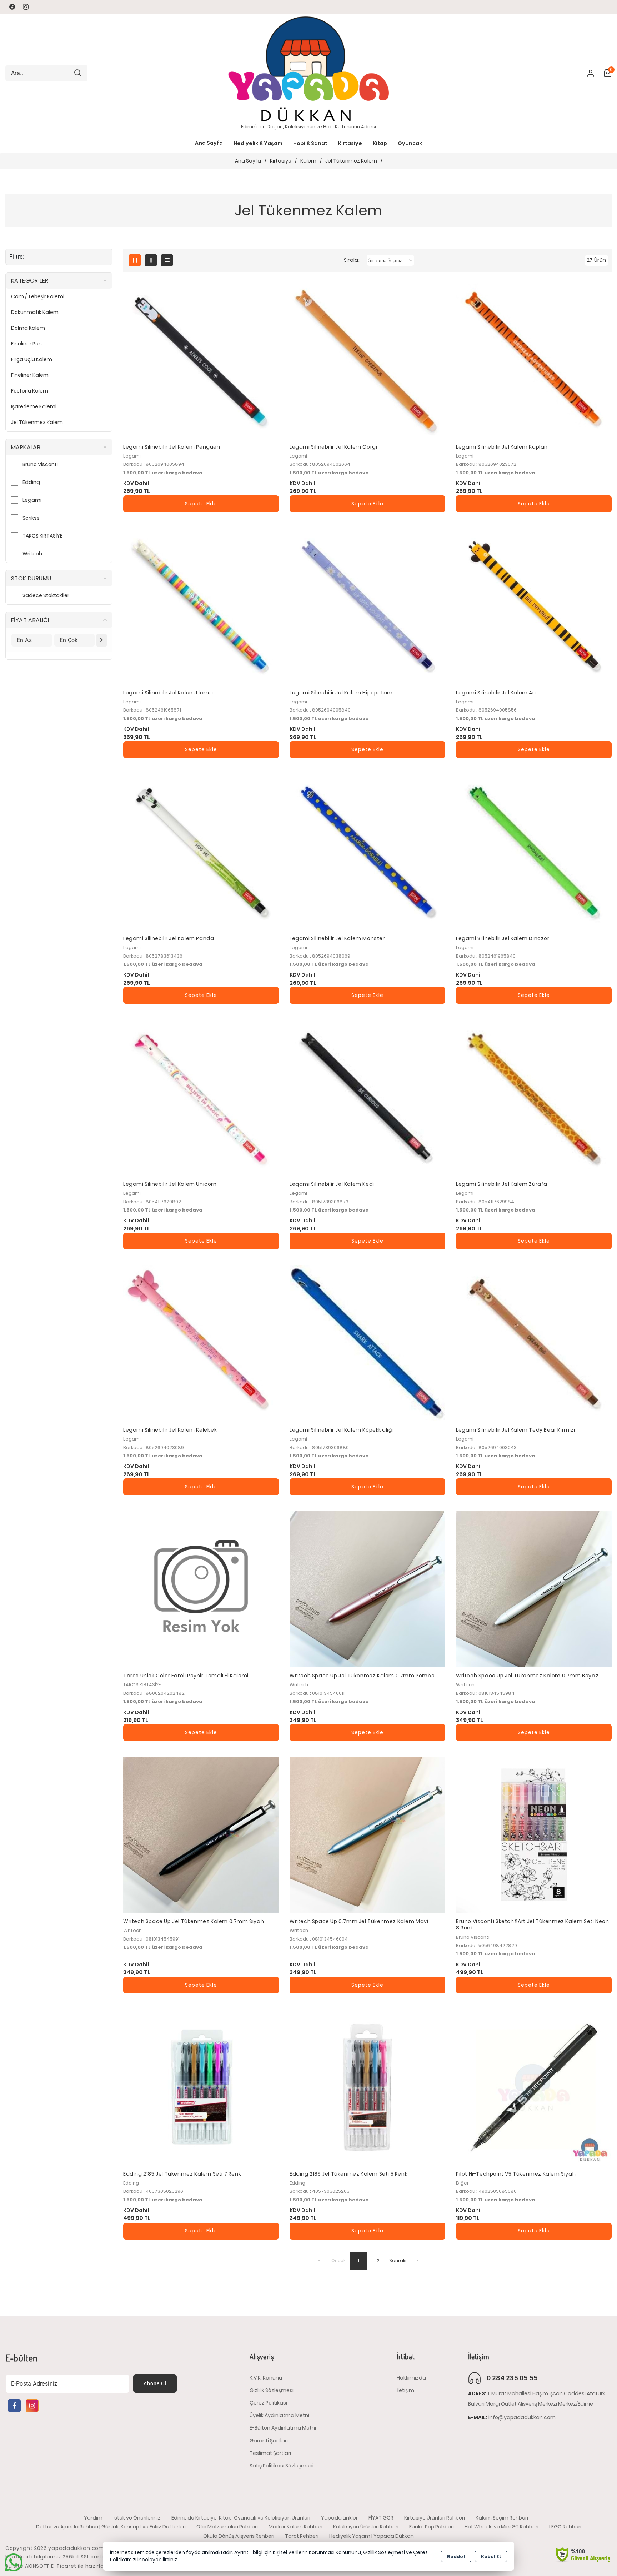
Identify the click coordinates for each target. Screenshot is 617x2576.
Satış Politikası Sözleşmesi (282, 2466)
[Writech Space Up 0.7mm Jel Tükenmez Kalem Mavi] (367, 1835)
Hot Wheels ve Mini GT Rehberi (501, 2527)
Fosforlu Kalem (30, 391)
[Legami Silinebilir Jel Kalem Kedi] (367, 1098)
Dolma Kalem (28, 328)
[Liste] (167, 260)
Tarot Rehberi (302, 2536)
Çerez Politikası (268, 2403)
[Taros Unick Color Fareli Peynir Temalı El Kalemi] (201, 1589)
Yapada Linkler (339, 2518)
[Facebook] (14, 2406)
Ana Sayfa (209, 143)
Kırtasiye (281, 161)
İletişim (405, 2390)
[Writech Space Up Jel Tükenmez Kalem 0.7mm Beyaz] (534, 1589)
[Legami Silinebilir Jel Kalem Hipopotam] (367, 606)
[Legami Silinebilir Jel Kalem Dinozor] (534, 852)
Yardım (93, 2518)
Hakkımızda (411, 2378)
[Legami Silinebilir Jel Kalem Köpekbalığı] (367, 1343)
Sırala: (352, 260)
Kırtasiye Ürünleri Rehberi (435, 2518)
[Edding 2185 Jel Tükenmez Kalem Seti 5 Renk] (367, 2087)
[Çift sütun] (151, 260)
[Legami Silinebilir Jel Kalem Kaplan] (534, 360)
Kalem (308, 161)
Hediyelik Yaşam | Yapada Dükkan (372, 2536)
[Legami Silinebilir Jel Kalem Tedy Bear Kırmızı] (534, 1343)
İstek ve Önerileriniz (137, 2518)
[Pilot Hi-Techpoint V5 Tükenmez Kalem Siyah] (534, 2087)
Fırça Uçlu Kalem (32, 359)
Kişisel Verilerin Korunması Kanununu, (317, 2553)
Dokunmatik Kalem (35, 312)
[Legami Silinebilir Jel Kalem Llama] (201, 606)
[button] (209, 143)
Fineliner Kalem (30, 375)
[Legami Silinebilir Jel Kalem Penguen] (201, 360)
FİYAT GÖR (381, 2518)
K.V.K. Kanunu (266, 2378)
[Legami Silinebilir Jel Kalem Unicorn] (201, 1098)
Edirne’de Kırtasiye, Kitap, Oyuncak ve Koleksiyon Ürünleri (241, 2518)
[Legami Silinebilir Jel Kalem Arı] (534, 606)
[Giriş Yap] (586, 73)
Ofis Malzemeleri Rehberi (227, 2527)
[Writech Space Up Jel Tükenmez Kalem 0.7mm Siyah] (201, 1835)
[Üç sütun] (135, 260)
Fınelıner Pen (26, 344)
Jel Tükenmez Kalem (351, 161)
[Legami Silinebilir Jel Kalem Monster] (367, 852)
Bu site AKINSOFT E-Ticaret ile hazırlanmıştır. (65, 2566)
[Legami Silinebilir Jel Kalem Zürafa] (534, 1098)
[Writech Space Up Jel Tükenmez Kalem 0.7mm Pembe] (367, 1589)
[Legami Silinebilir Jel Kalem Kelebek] (201, 1343)
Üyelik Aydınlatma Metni (279, 2415)
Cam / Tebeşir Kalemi (38, 296)
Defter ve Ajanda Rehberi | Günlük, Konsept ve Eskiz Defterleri (111, 2527)
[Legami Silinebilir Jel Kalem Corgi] (367, 360)
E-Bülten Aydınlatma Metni (283, 2428)
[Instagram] (32, 2406)
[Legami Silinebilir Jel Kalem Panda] (201, 852)
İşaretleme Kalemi (34, 406)
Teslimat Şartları (270, 2453)
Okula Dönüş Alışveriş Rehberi (239, 2536)
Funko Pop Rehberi (432, 2527)
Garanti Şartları (269, 2441)
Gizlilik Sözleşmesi (272, 2390)
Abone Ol (155, 2383)
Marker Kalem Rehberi (295, 2527)
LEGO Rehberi (565, 2527)
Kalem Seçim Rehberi (502, 2518)
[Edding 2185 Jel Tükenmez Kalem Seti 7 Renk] (201, 2087)
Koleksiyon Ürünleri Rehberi (366, 2527)
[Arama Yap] (78, 73)
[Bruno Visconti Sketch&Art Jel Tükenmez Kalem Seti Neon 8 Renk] (534, 1835)
